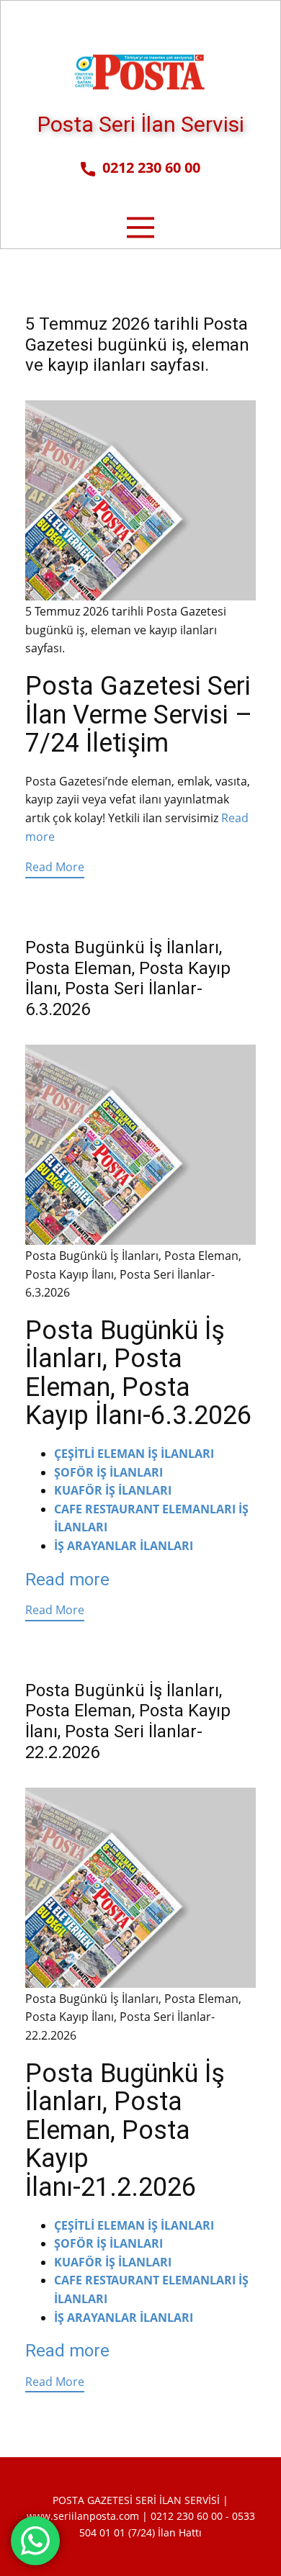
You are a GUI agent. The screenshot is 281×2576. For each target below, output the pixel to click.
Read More (55, 867)
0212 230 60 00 (148, 167)
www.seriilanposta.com (83, 2516)
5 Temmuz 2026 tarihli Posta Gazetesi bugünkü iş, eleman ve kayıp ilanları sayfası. (137, 345)
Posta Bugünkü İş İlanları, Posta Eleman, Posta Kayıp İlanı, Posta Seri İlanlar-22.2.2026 (128, 1721)
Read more (67, 1580)
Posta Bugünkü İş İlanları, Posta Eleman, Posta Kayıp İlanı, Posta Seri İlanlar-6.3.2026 (128, 978)
